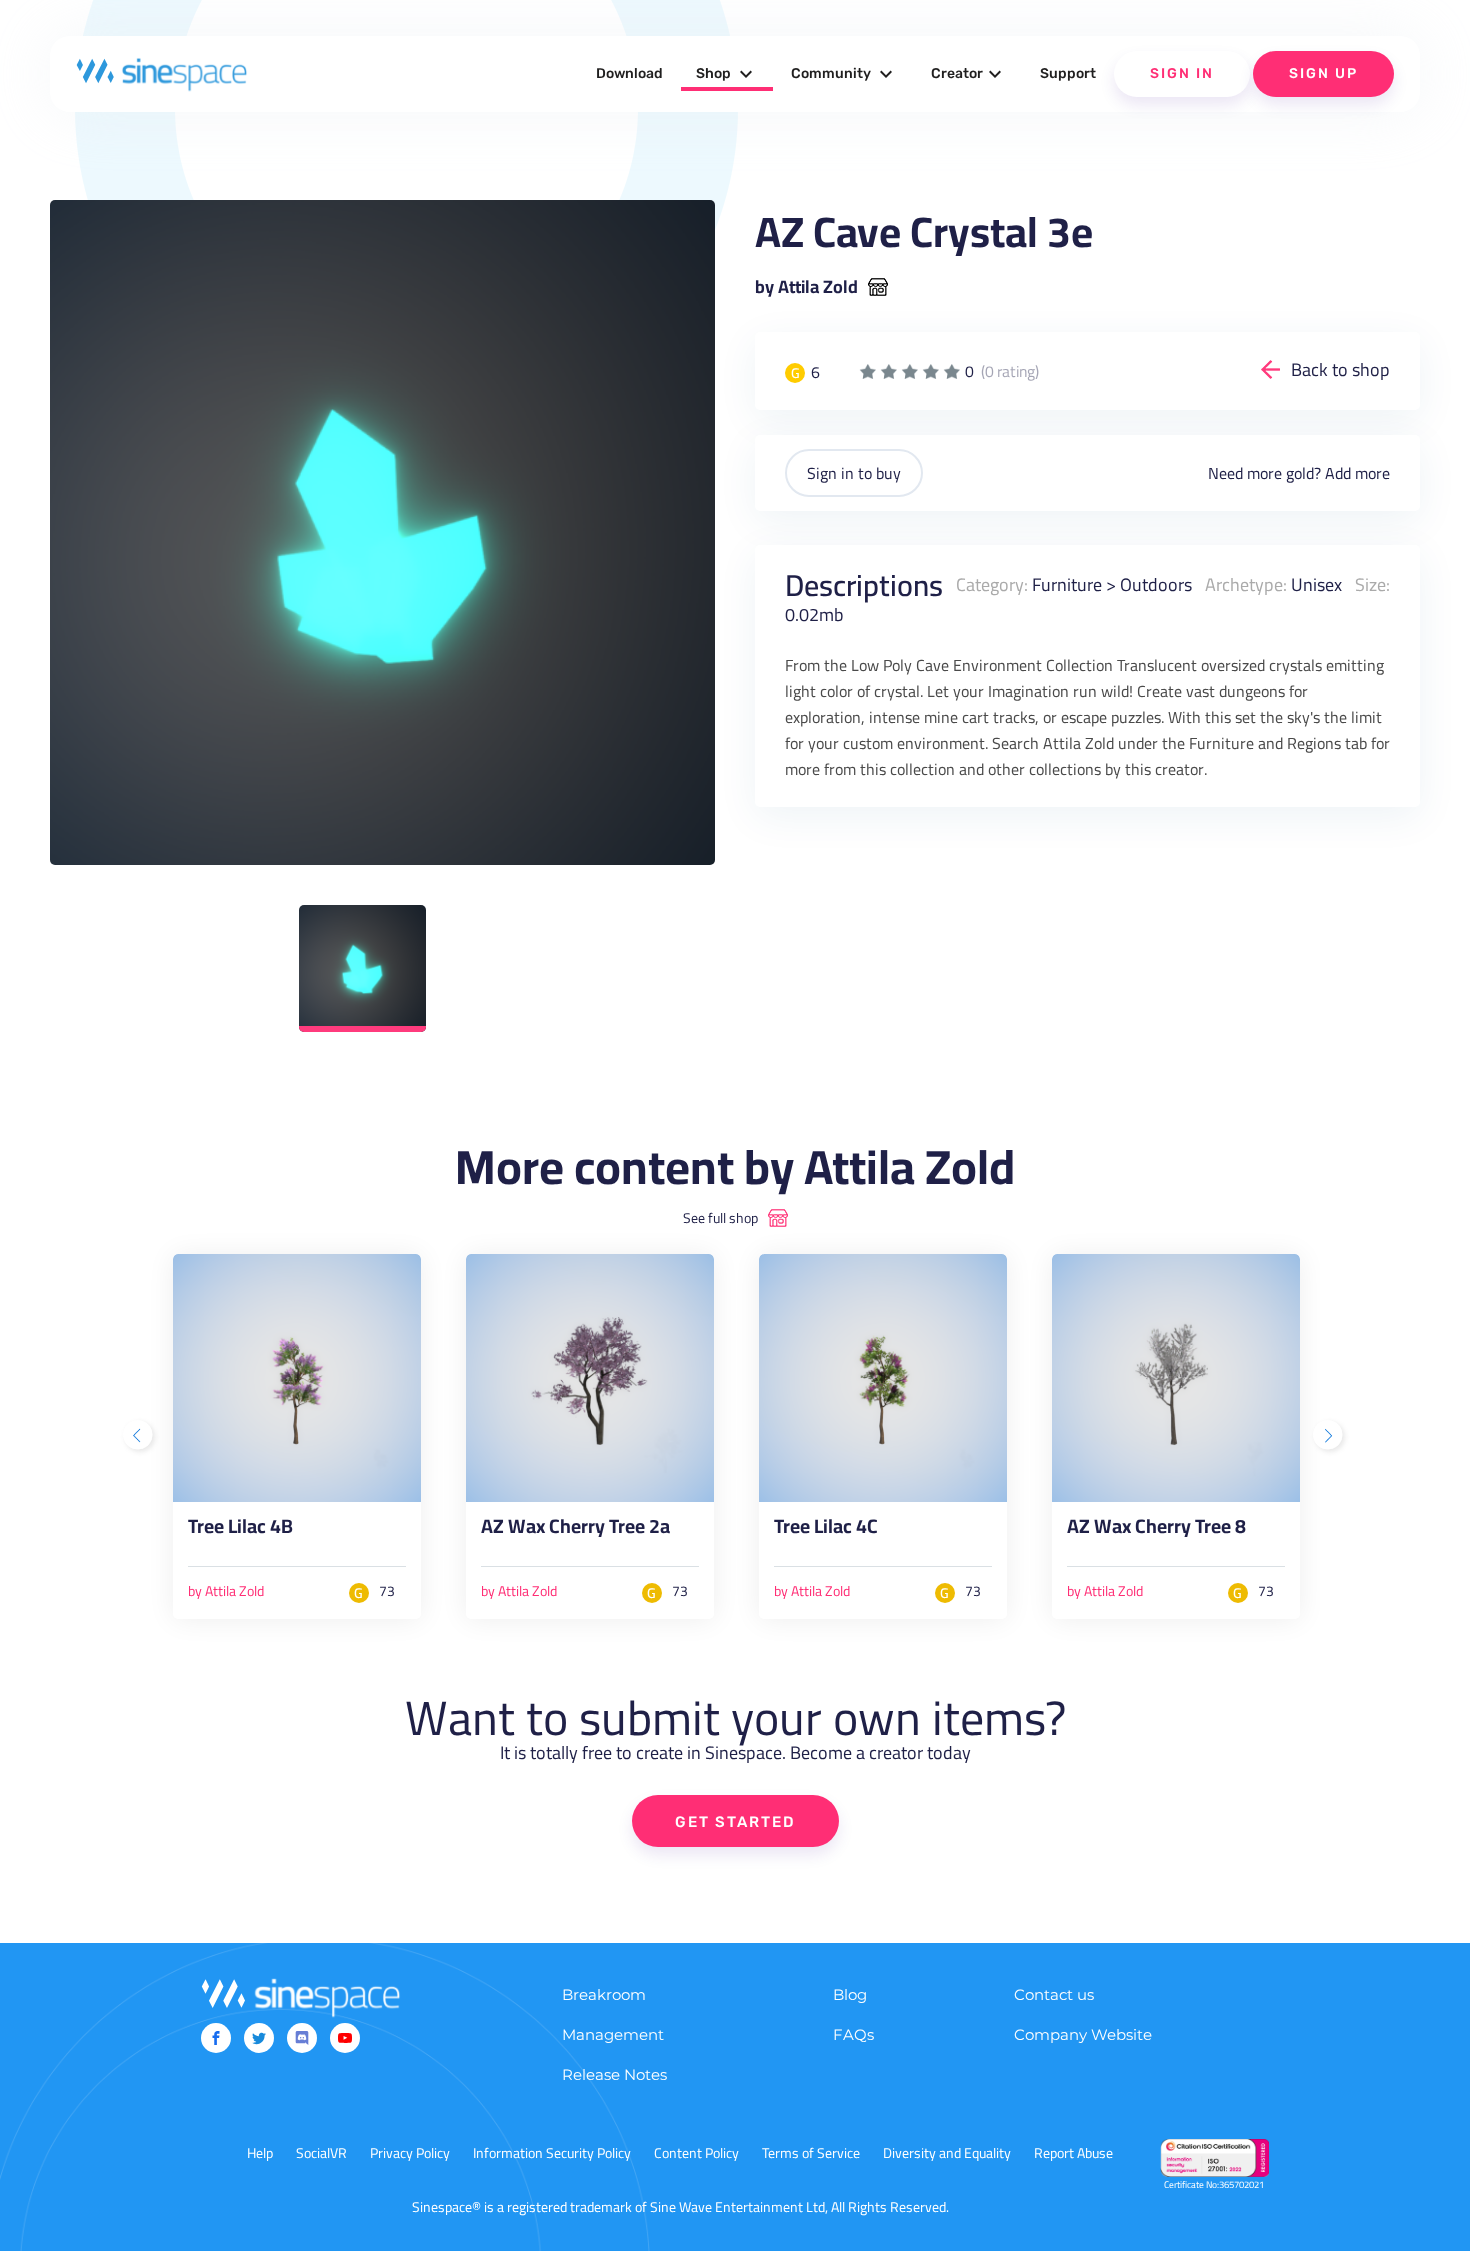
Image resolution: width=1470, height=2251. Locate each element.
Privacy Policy (410, 2153)
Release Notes (614, 2074)
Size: (1372, 584)
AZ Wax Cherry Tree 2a (575, 1530)
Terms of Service (811, 2153)
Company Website (1083, 2034)
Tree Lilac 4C (826, 1530)
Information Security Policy (552, 2153)
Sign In (1182, 73)
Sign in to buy (854, 473)
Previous (140, 1437)
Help (260, 2153)
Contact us (1054, 1994)
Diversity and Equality (947, 2153)
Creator (969, 74)
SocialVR (321, 2153)
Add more (1357, 473)
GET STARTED (735, 1822)
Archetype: (1246, 584)
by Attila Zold (806, 287)
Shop (727, 74)
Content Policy (696, 2153)
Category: (992, 584)
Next (1330, 1437)
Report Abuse (1073, 2153)
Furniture (1067, 584)
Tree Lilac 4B (240, 1530)
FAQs (853, 2034)
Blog (850, 1994)
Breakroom (604, 1994)
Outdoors (1156, 584)
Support (1068, 73)
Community (844, 74)
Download (629, 73)
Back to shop (1340, 369)
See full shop (720, 1218)
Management (613, 2034)
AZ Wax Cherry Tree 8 (1156, 1530)
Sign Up (1323, 73)
